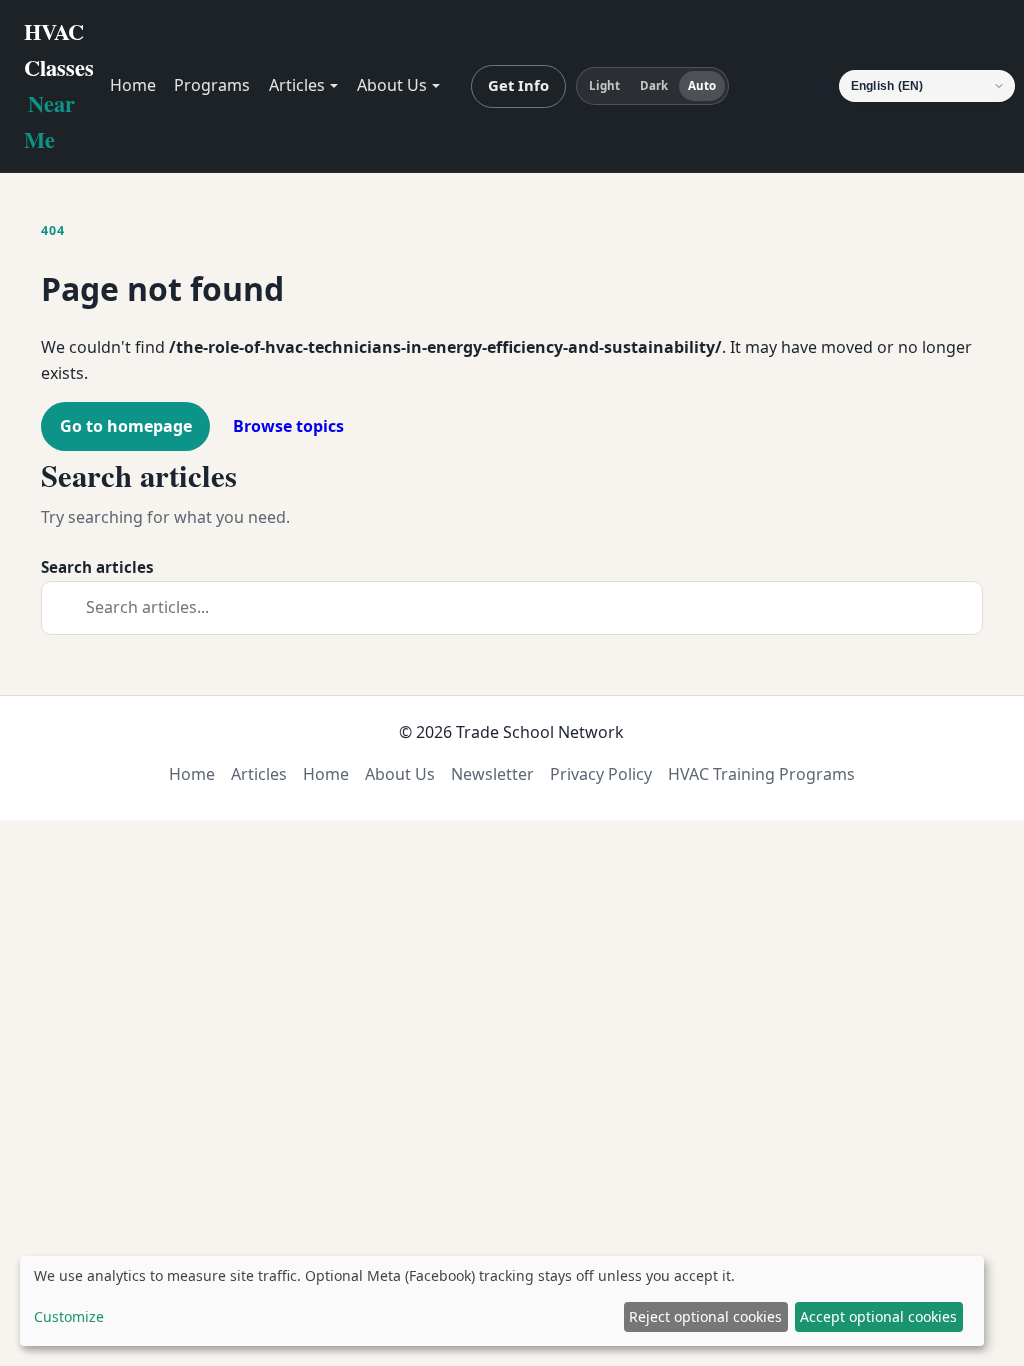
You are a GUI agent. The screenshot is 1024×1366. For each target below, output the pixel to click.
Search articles (97, 567)
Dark (654, 85)
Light (605, 85)
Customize (69, 1316)
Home (133, 85)
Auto (702, 85)
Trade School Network (540, 732)
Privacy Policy (601, 774)
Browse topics (288, 426)
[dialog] (502, 1301)
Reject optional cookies (705, 1316)
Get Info (518, 85)
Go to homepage (126, 426)
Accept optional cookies (878, 1316)
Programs (212, 85)
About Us (392, 85)
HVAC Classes (59, 85)
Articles (297, 85)
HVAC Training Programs (761, 774)
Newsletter (492, 774)
